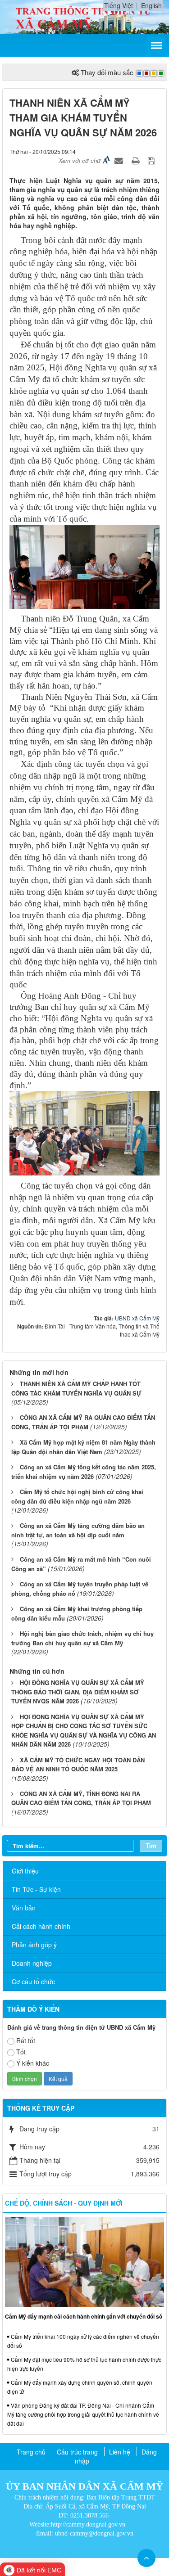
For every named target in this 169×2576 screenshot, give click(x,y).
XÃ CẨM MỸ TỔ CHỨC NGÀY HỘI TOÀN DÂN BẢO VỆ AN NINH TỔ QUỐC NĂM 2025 (78, 1765)
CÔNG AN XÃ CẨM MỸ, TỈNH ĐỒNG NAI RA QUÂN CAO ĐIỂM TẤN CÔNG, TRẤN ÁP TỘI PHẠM (81, 1798)
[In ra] (137, 160)
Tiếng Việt (119, 5)
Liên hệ (120, 2452)
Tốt (21, 2052)
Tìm (151, 1845)
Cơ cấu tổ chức (33, 1982)
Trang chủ (31, 2452)
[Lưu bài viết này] (153, 160)
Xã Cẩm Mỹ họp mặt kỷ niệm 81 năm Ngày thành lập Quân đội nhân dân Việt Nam (83, 1447)
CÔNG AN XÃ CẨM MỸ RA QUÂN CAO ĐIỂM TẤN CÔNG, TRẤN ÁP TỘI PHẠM (83, 1422)
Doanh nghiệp (32, 1963)
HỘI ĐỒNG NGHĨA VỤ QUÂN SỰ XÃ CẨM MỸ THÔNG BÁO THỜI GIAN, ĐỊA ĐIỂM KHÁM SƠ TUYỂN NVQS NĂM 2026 (78, 1692)
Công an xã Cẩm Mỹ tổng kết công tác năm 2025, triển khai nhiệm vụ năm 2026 (84, 1472)
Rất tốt (26, 2040)
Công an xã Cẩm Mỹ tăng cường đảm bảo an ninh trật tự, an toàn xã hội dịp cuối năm (78, 1530)
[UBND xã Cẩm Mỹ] (84, 16)
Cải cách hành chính (41, 1926)
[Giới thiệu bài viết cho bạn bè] (120, 160)
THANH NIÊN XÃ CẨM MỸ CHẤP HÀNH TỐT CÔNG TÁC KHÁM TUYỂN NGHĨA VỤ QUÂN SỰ (76, 1388)
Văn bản (24, 1908)
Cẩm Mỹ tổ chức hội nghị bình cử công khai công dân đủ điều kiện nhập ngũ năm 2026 (77, 1496)
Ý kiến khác (33, 2063)
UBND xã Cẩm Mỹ (137, 1318)
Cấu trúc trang (77, 2452)
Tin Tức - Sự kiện (36, 1889)
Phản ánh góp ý (34, 1945)
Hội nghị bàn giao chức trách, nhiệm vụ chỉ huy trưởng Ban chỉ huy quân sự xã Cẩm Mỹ (82, 1638)
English (151, 5)
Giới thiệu (25, 1871)
